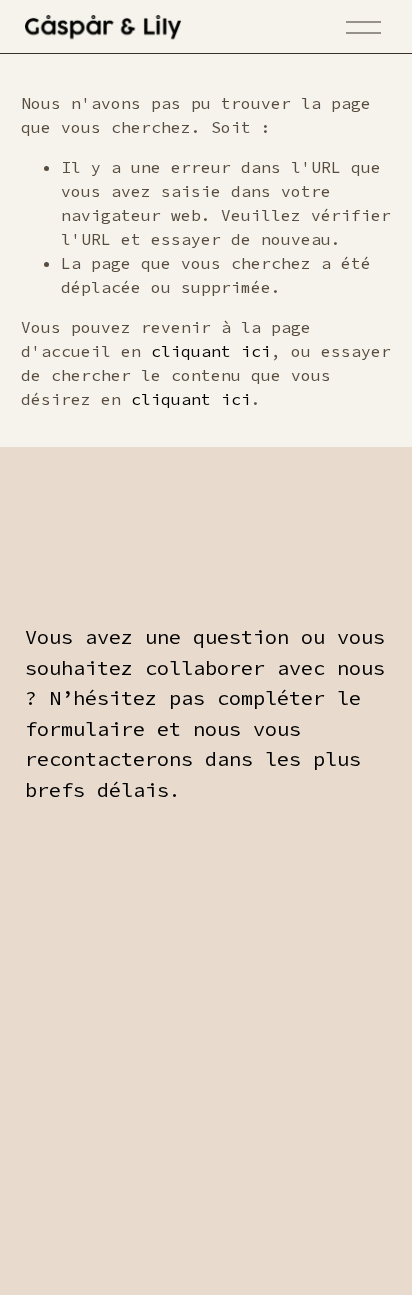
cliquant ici (211, 351)
